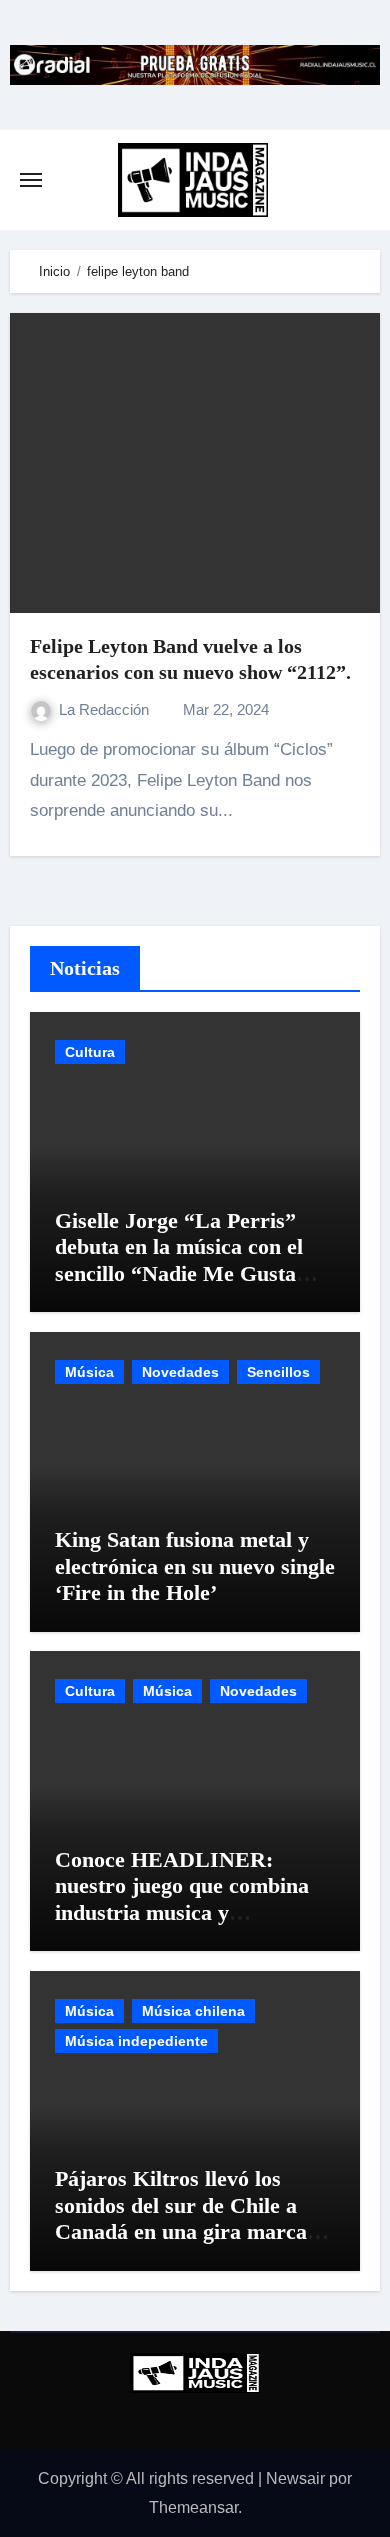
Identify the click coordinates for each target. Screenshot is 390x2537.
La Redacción (106, 709)
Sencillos (278, 1372)
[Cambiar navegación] (31, 180)
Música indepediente (136, 2041)
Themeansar (193, 2507)
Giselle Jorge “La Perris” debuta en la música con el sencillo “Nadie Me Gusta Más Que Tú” (179, 1260)
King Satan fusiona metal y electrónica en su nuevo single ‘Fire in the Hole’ (195, 1566)
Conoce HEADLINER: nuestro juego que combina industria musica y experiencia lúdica (182, 1899)
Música (89, 1372)
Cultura (90, 1052)
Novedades (180, 1372)
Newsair (295, 2478)
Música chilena (193, 2011)
